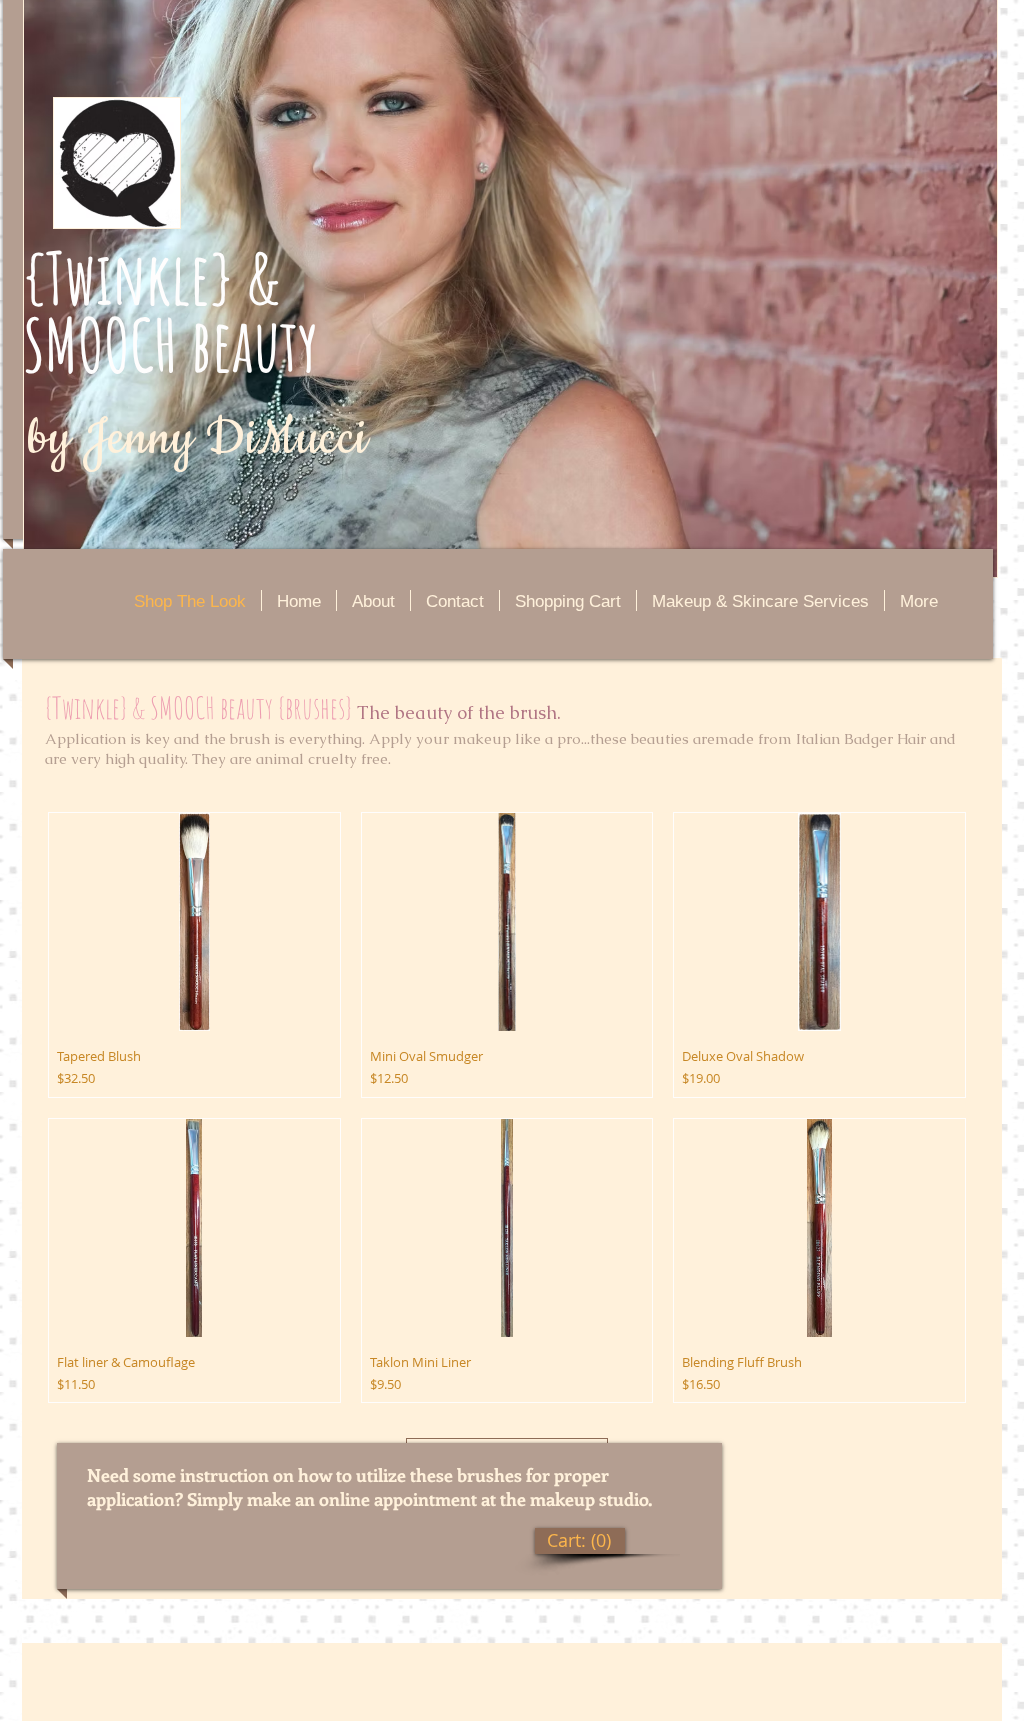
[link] (579, 1540)
